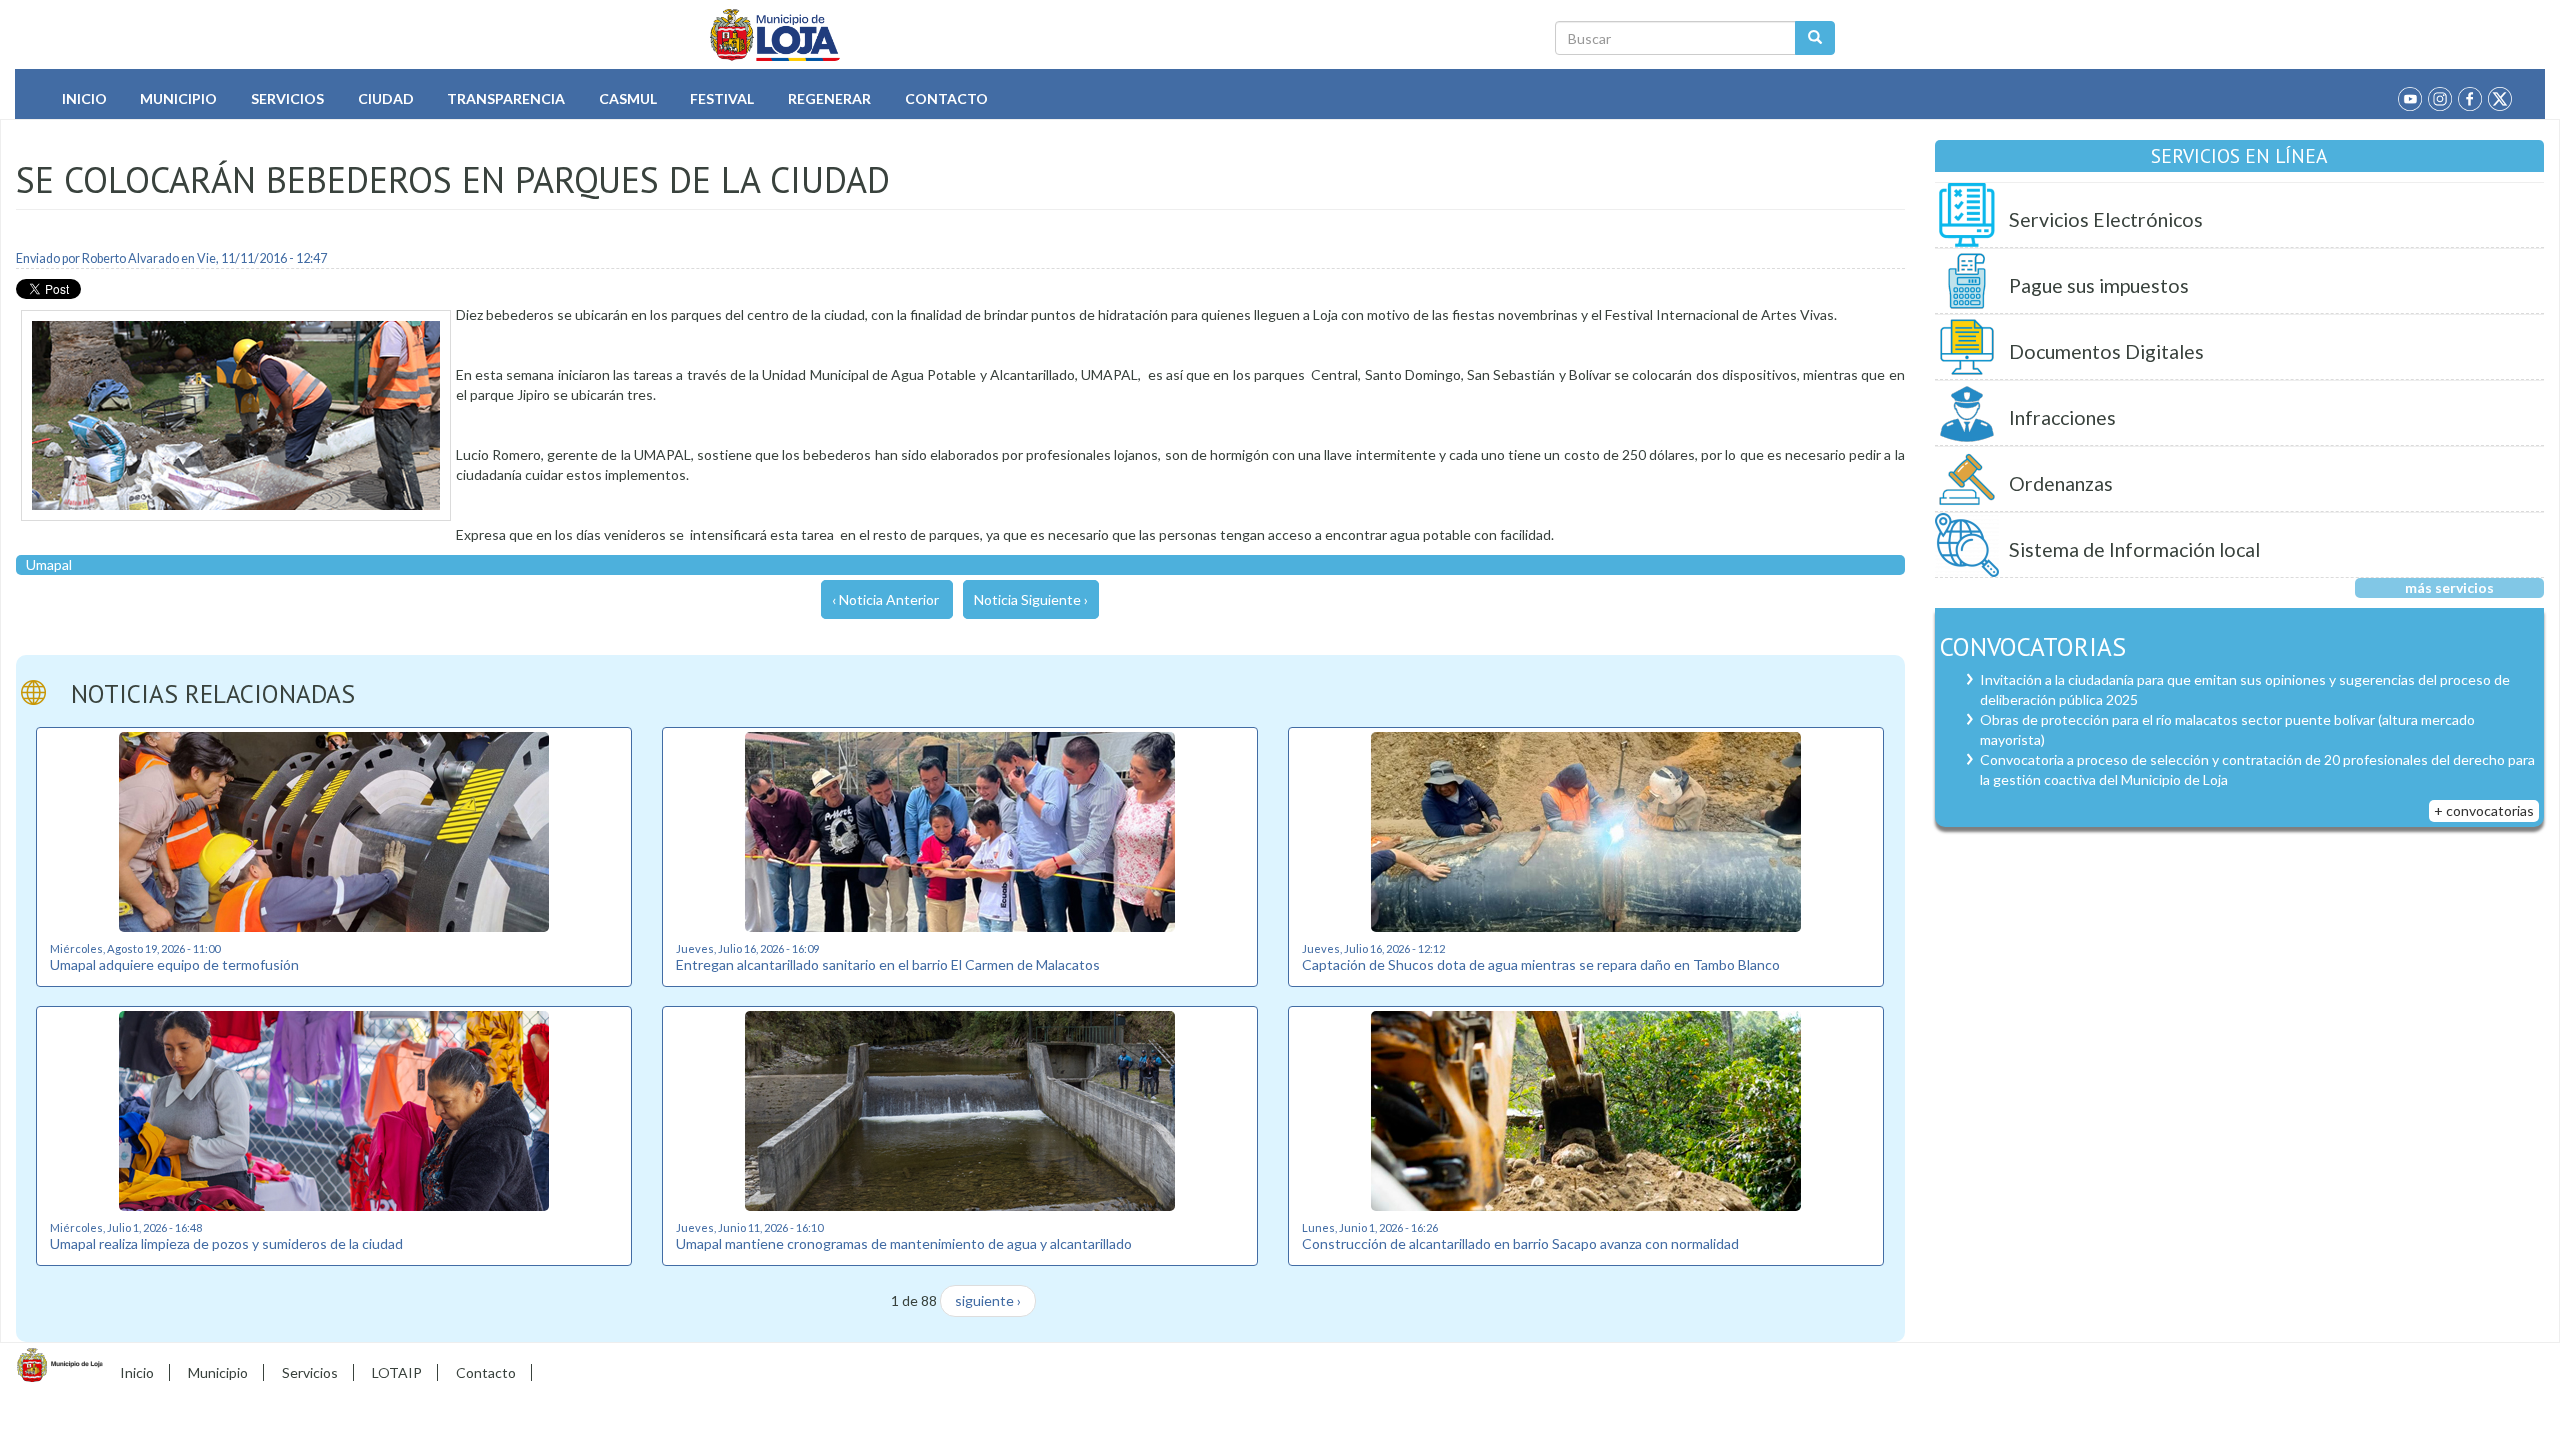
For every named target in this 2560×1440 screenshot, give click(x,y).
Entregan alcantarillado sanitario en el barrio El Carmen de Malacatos (888, 964)
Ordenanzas (2061, 483)
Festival (722, 98)
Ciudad (386, 98)
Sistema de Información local (2134, 549)
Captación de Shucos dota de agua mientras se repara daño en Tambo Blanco (1541, 964)
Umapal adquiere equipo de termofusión (174, 964)
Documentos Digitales (2106, 351)
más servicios (2449, 587)
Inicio (84, 98)
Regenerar (829, 98)
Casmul (628, 98)
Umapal (49, 564)
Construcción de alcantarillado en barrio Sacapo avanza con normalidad (1520, 1243)
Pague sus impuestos (2099, 285)
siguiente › (988, 1300)
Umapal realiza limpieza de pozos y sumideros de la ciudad (226, 1243)
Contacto (946, 98)
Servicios (287, 98)
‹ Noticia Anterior (885, 599)
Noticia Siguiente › (1031, 599)
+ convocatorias (2484, 810)
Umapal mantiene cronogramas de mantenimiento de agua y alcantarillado (904, 1243)
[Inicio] (775, 35)
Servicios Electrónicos (2106, 219)
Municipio (178, 98)
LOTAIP (397, 1372)
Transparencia (506, 98)
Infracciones (2062, 417)
